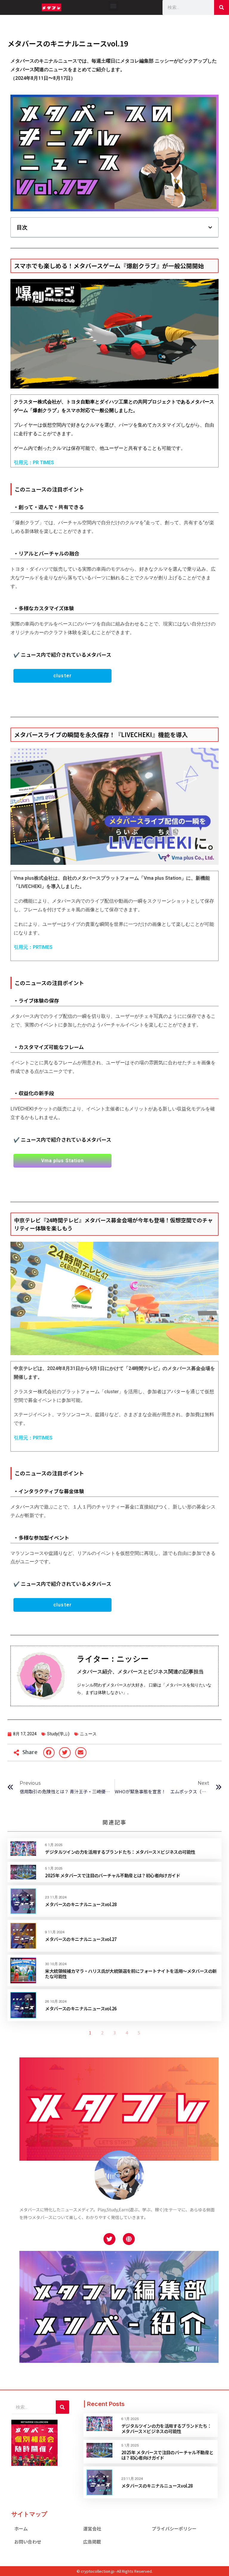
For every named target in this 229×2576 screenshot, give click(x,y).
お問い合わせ (28, 2542)
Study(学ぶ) (58, 1734)
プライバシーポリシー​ (174, 2529)
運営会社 (92, 2529)
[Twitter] (109, 2239)
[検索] (222, 7)
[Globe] (129, 2239)
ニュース (88, 1734)
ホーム (21, 2529)
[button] (113, 6)
